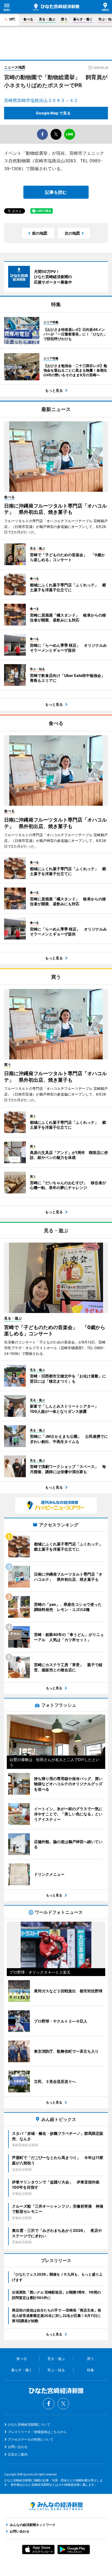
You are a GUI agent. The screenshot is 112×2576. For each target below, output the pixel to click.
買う (64, 19)
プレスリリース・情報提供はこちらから (37, 2432)
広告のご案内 (18, 2454)
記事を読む (56, 192)
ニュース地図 (15, 67)
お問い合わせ (18, 2447)
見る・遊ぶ (47, 19)
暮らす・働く (83, 19)
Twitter (63, 2404)
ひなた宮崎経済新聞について (29, 2424)
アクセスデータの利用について (31, 2439)
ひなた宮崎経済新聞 (56, 7)
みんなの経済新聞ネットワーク (56, 2506)
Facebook (49, 2404)
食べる (28, 19)
